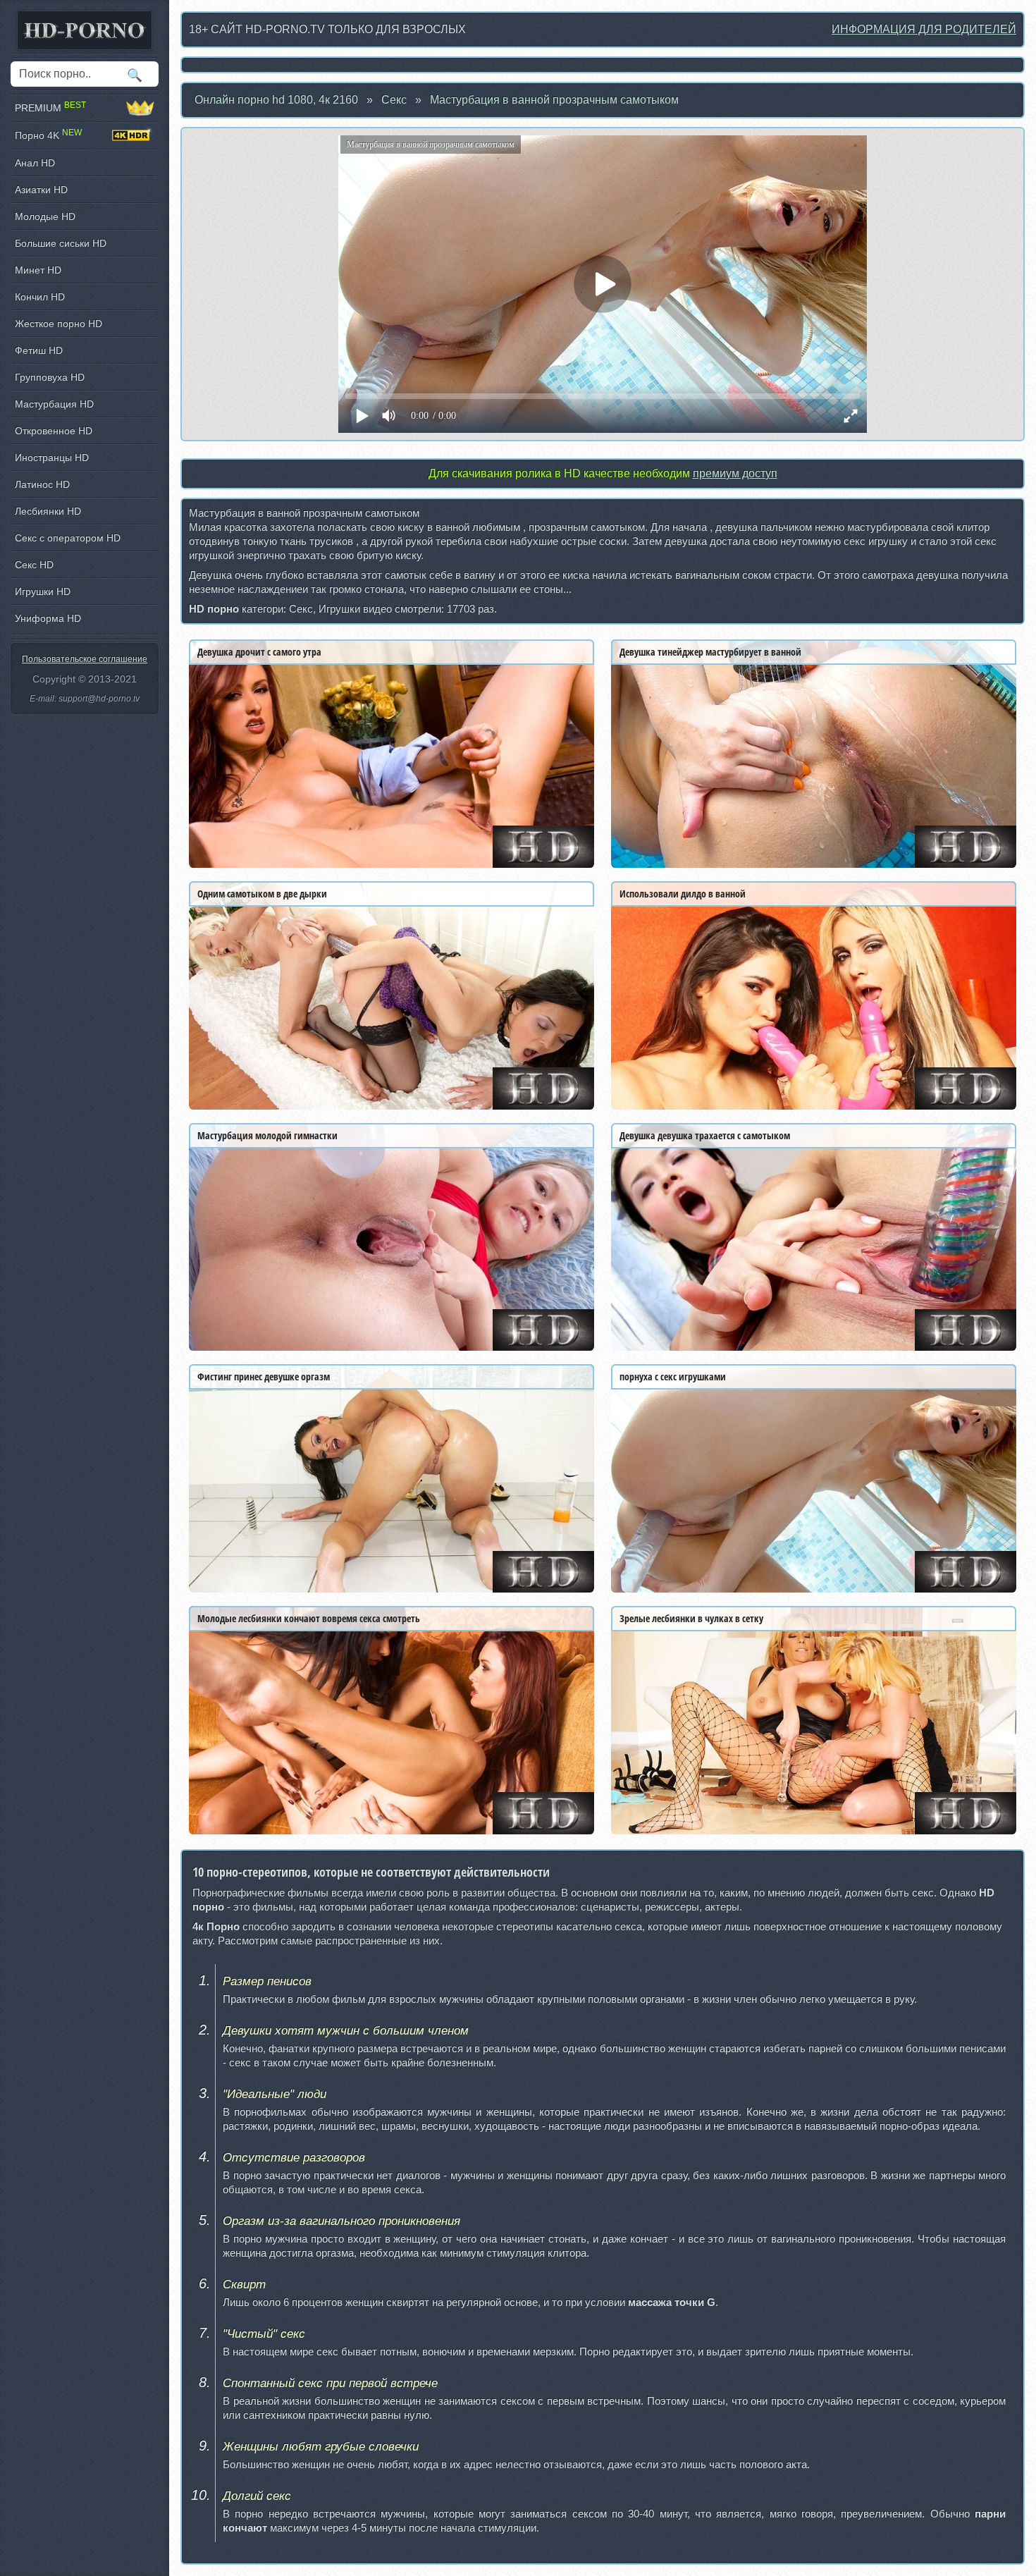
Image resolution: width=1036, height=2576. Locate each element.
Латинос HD (42, 484)
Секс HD (34, 565)
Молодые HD (45, 216)
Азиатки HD (41, 190)
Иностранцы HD (52, 458)
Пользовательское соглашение (85, 659)
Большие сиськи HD (61, 243)
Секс (394, 100)
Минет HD (38, 270)
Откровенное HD (54, 431)
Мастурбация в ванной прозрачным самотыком (554, 100)
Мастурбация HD (54, 404)
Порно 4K (48, 135)
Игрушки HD (43, 591)
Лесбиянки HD (48, 511)
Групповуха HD (50, 377)
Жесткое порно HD (58, 324)
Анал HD (35, 163)
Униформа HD (48, 618)
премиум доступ (735, 473)
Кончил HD (40, 297)
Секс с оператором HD (68, 538)
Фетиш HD (39, 350)
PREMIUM (50, 108)
